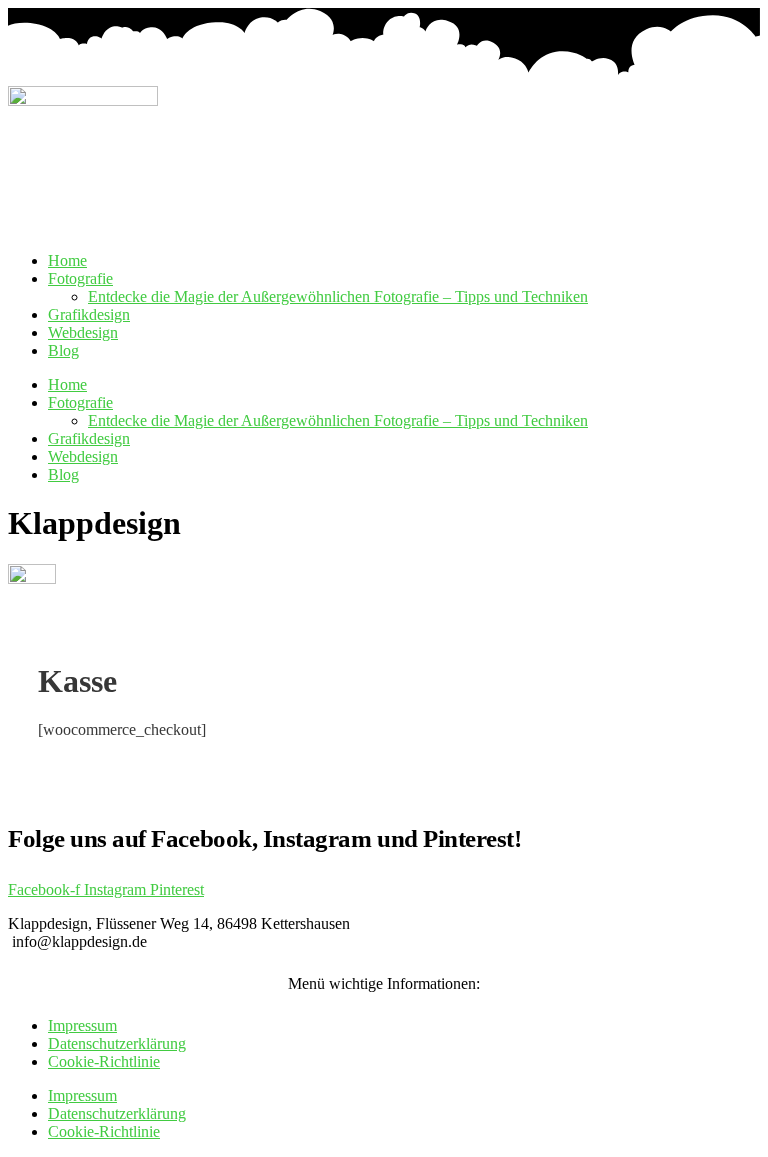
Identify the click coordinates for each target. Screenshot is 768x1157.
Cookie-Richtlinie (104, 1061)
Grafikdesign (89, 314)
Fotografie (80, 278)
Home (67, 260)
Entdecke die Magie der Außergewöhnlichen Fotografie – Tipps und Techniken (338, 296)
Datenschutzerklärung (117, 1043)
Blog (63, 350)
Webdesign (83, 332)
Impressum (82, 1025)
